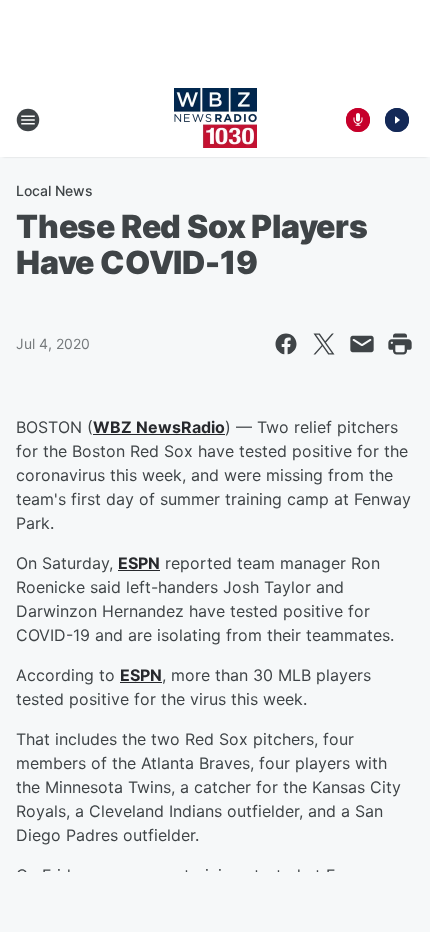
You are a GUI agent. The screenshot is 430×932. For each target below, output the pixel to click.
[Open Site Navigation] (28, 120)
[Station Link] (215, 120)
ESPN (139, 563)
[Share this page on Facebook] (286, 344)
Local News (54, 190)
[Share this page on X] (324, 344)
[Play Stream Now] (397, 120)
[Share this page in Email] (362, 344)
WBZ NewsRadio (159, 427)
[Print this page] (400, 344)
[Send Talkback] (358, 120)
